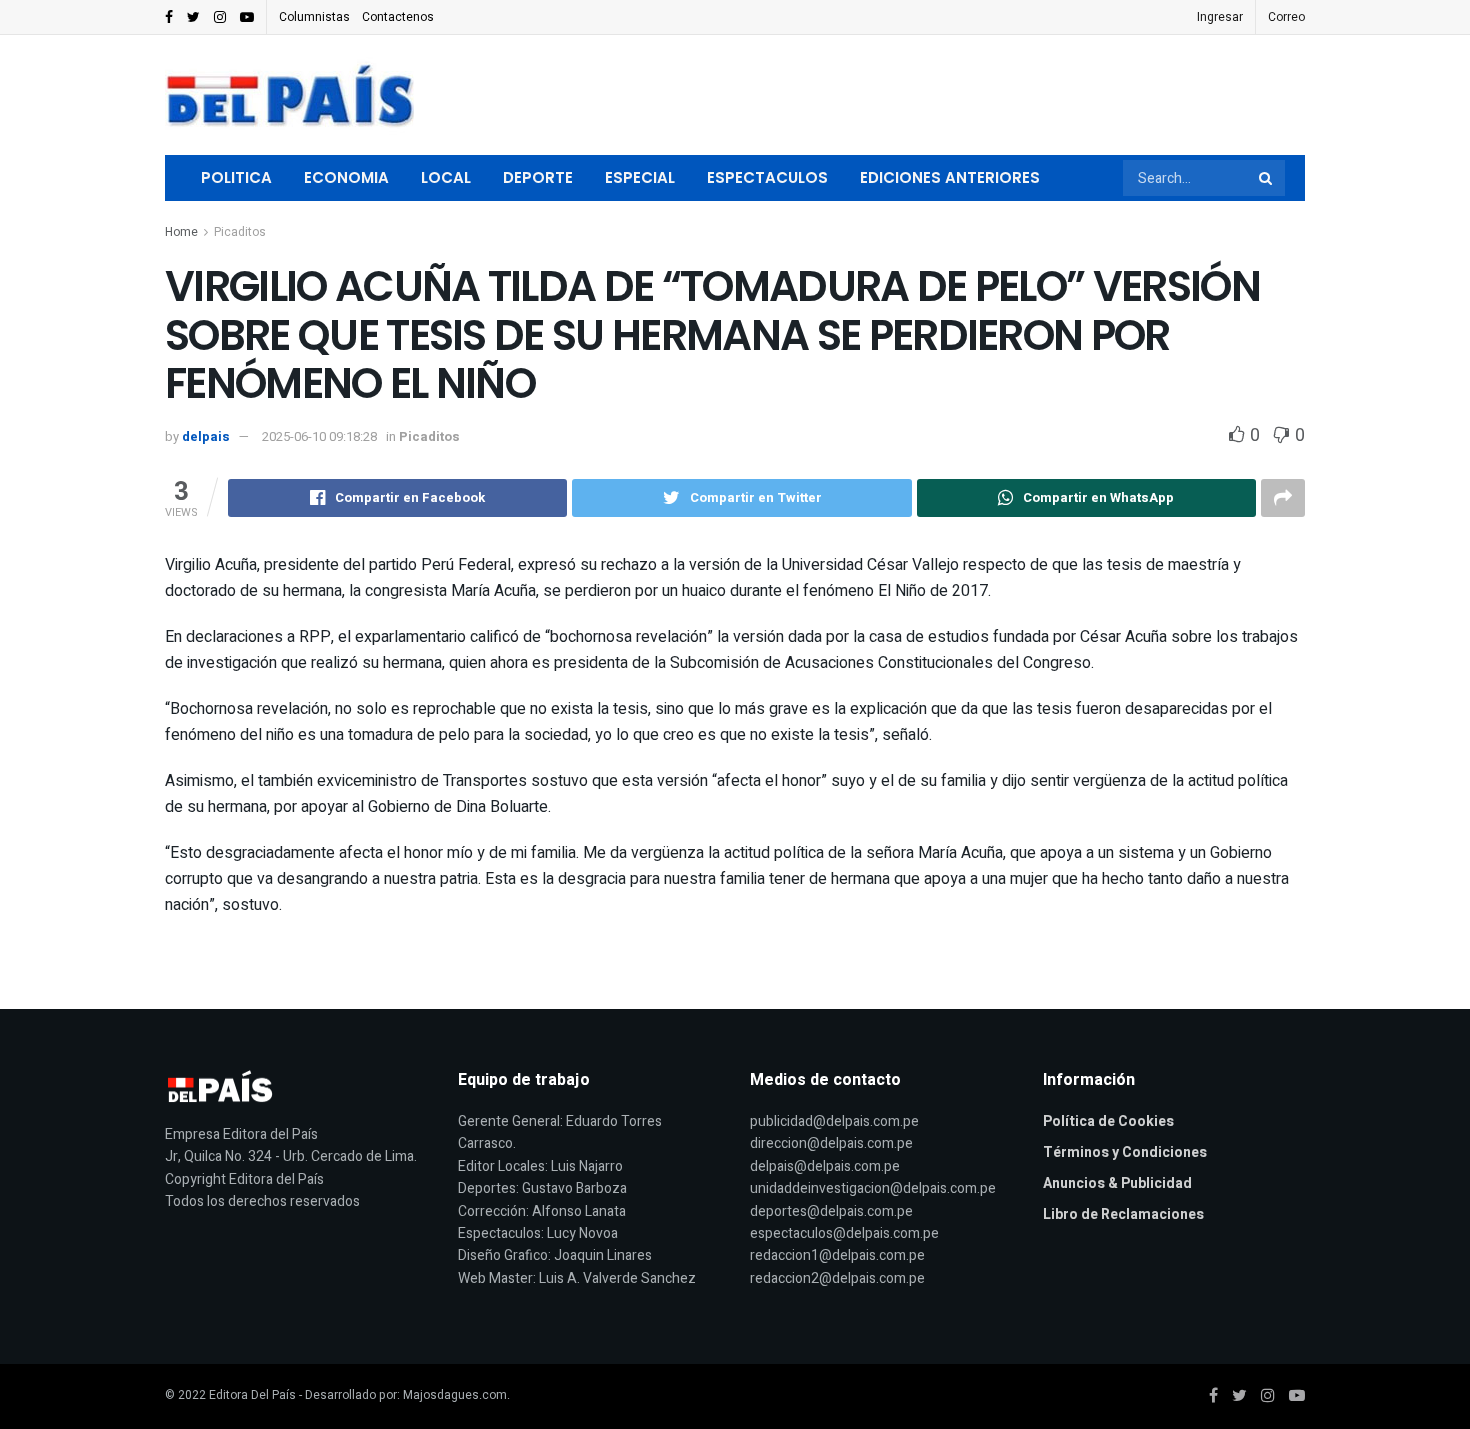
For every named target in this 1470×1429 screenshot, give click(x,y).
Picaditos (240, 232)
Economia (346, 177)
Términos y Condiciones (1125, 1152)
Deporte (538, 177)
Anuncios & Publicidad (1117, 1183)
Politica (236, 177)
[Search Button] (1267, 178)
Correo (1286, 17)
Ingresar (1220, 17)
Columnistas (314, 17)
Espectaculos (767, 177)
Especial (640, 177)
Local (446, 177)
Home (181, 232)
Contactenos (398, 17)
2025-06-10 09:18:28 (319, 436)
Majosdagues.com (455, 1395)
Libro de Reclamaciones (1123, 1214)
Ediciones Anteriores (950, 177)
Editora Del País (252, 1395)
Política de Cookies (1108, 1121)
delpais (206, 436)
